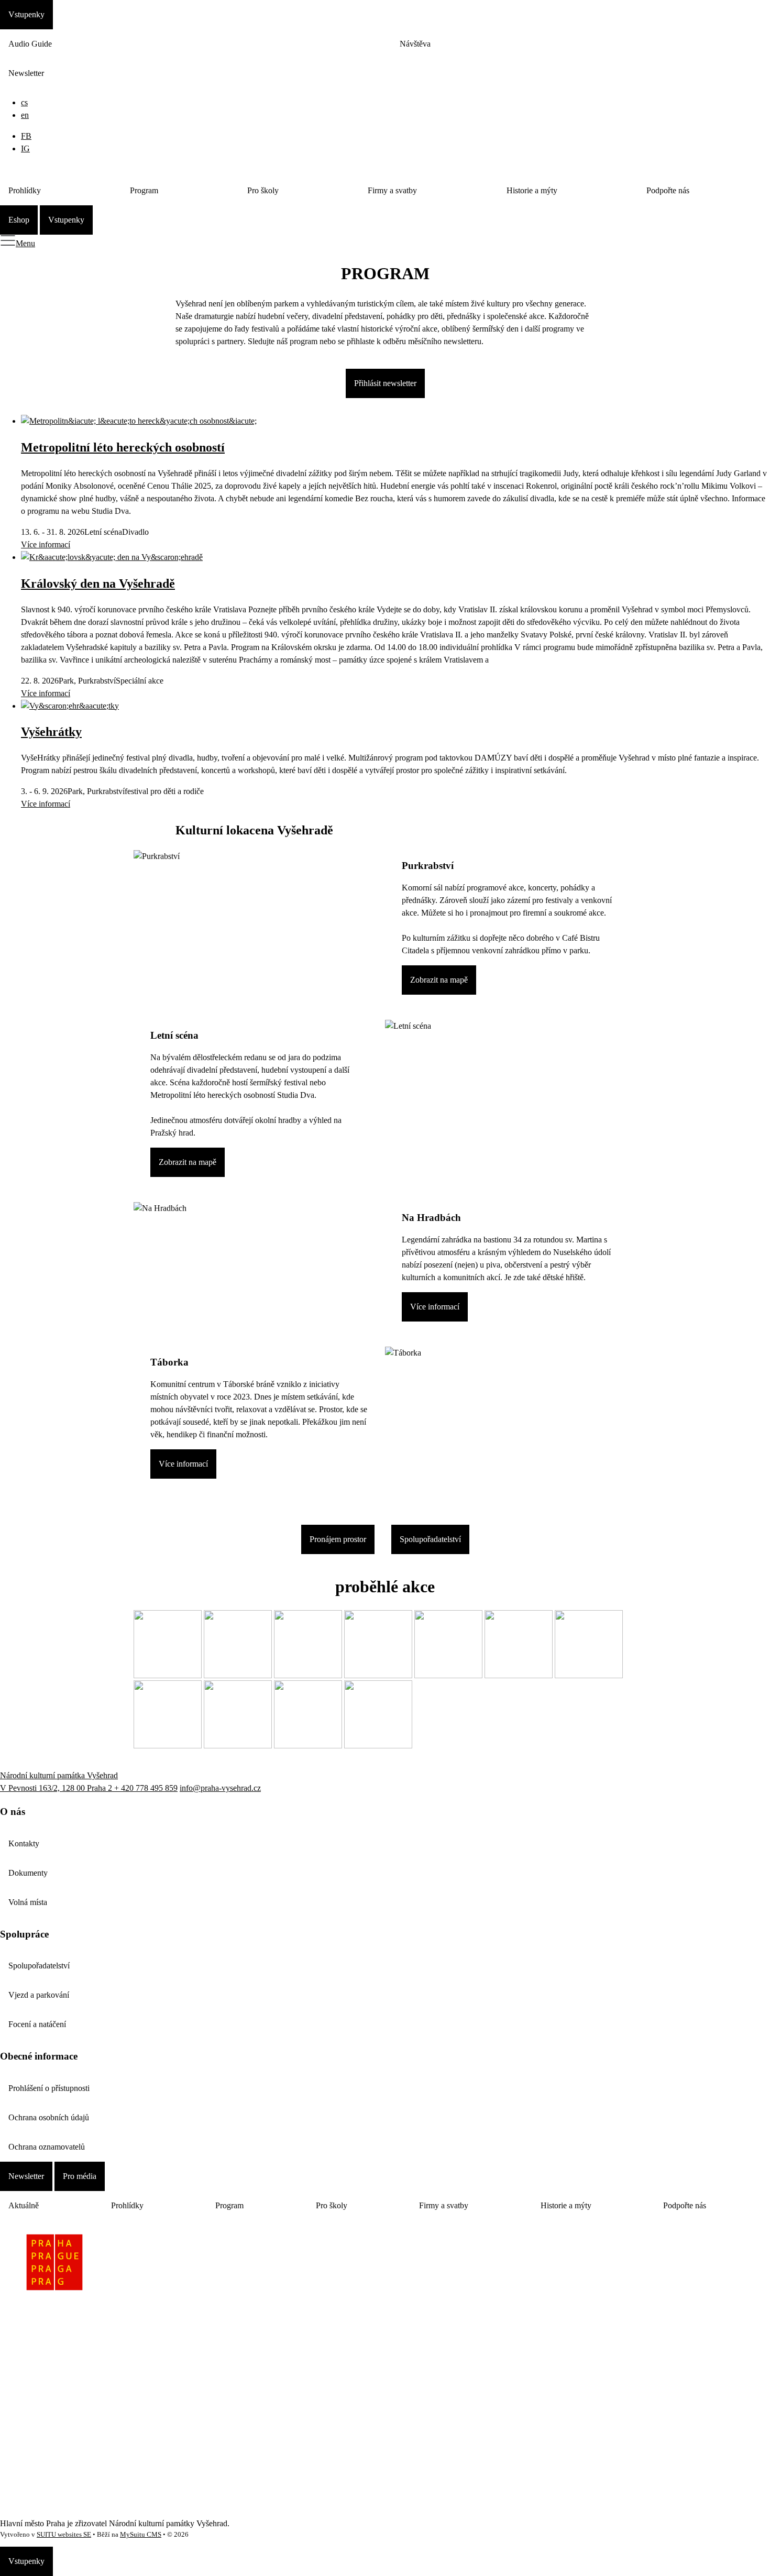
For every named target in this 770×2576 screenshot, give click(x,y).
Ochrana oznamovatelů (47, 2147)
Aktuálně (24, 2205)
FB (26, 136)
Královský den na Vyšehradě (98, 584)
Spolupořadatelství (430, 1539)
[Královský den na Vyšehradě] (112, 557)
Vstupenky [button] (26, 14)
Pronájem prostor (338, 1539)
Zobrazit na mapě (439, 980)
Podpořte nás (668, 190)
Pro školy (263, 190)
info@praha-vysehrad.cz (220, 1788)
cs (24, 102)
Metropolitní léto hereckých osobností (123, 447)
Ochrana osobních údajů (49, 2117)
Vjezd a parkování (39, 1995)
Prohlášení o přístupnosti (49, 2088)
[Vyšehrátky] (70, 706)
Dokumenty (28, 1873)
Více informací (46, 544)
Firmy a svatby (392, 190)
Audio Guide (30, 44)
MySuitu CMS (141, 2535)
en (25, 115)
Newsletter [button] (26, 2176)
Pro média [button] (80, 2176)
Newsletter (26, 73)
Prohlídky (25, 190)
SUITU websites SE (64, 2535)
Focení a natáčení (37, 2024)
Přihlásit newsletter (385, 383)
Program (144, 190)
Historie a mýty (532, 190)
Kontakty (24, 1843)
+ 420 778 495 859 (146, 1788)
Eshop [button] (19, 220)
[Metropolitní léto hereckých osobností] (139, 421)
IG (25, 148)
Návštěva (415, 44)
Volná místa (28, 1902)
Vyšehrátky (51, 732)
